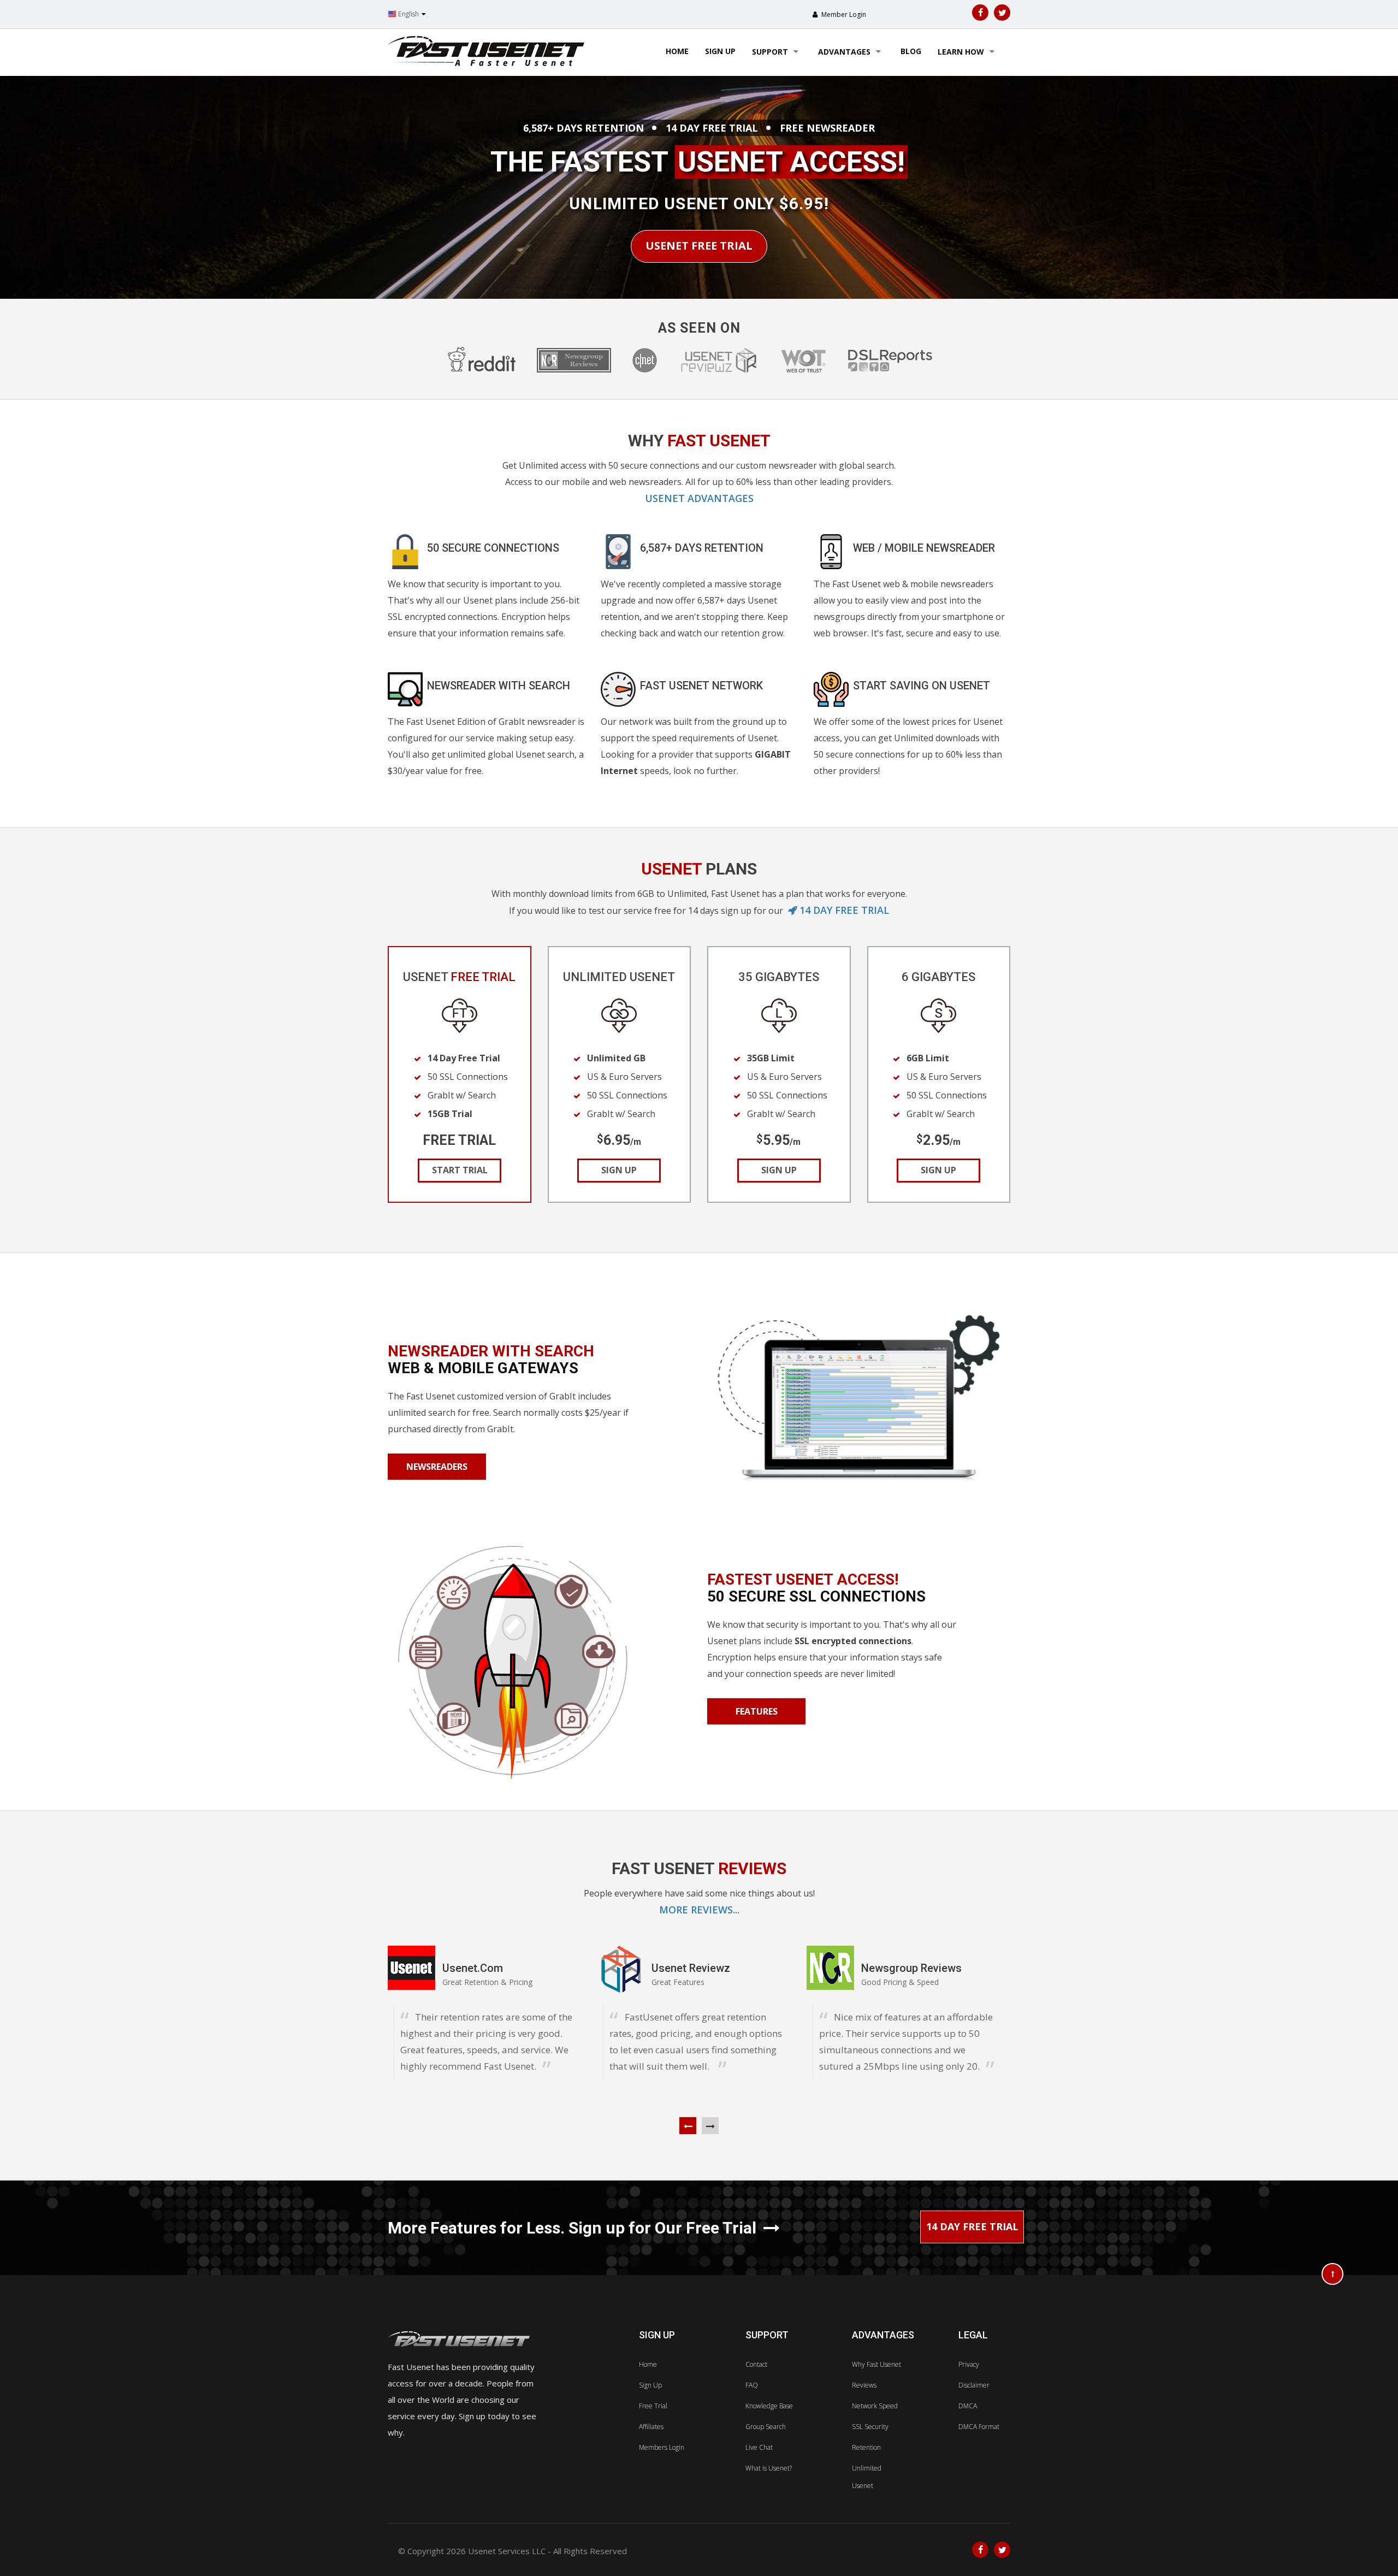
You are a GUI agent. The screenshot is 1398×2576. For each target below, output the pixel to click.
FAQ (752, 2385)
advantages (845, 52)
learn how (962, 52)
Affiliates (651, 2427)
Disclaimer (974, 2385)
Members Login (662, 2447)
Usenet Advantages (699, 498)
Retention (866, 2447)
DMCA (968, 2406)
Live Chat (759, 2447)
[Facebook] (980, 13)
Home (677, 51)
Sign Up (650, 2385)
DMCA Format (979, 2427)
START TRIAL (459, 1170)
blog (911, 51)
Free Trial (653, 2406)
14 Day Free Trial (972, 2226)
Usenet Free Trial (699, 246)
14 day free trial (844, 910)
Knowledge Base (769, 2406)
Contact (756, 2364)
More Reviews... (699, 1910)
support (771, 52)
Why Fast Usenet (876, 2364)
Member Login (843, 14)
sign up (720, 51)
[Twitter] (1002, 13)
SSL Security (870, 2427)
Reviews (864, 2385)
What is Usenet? (769, 2468)
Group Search (766, 2427)
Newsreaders (437, 1467)
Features (757, 1711)
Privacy (969, 2364)
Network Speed (875, 2406)
